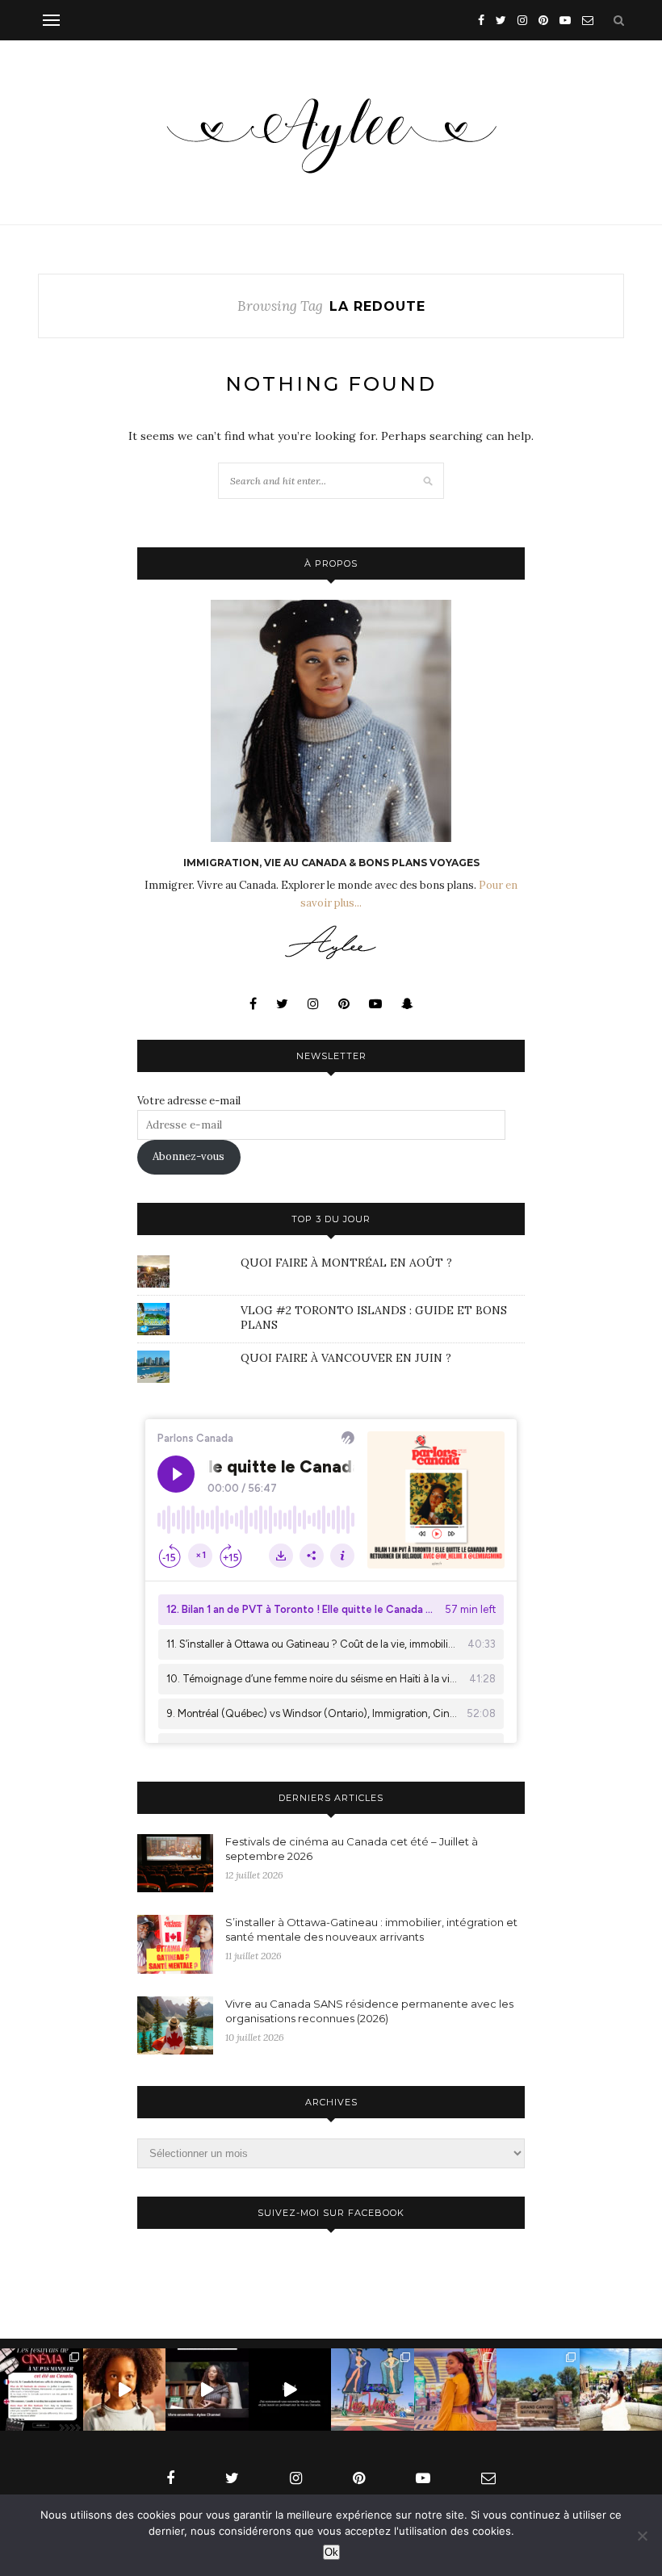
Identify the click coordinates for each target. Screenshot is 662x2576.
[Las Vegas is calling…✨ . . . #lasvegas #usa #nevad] (373, 2390)
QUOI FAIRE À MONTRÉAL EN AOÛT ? (346, 1263)
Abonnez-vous (189, 1156)
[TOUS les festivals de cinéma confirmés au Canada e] (42, 2390)
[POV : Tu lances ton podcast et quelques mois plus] (207, 2390)
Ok (331, 2552)
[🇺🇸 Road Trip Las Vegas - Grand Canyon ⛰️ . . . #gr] (538, 2390)
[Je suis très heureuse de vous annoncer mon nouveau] (125, 2390)
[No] (642, 2536)
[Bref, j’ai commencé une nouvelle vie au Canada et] (290, 2390)
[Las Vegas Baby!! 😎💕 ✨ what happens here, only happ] (456, 2390)
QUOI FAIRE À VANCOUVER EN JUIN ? (346, 1358)
